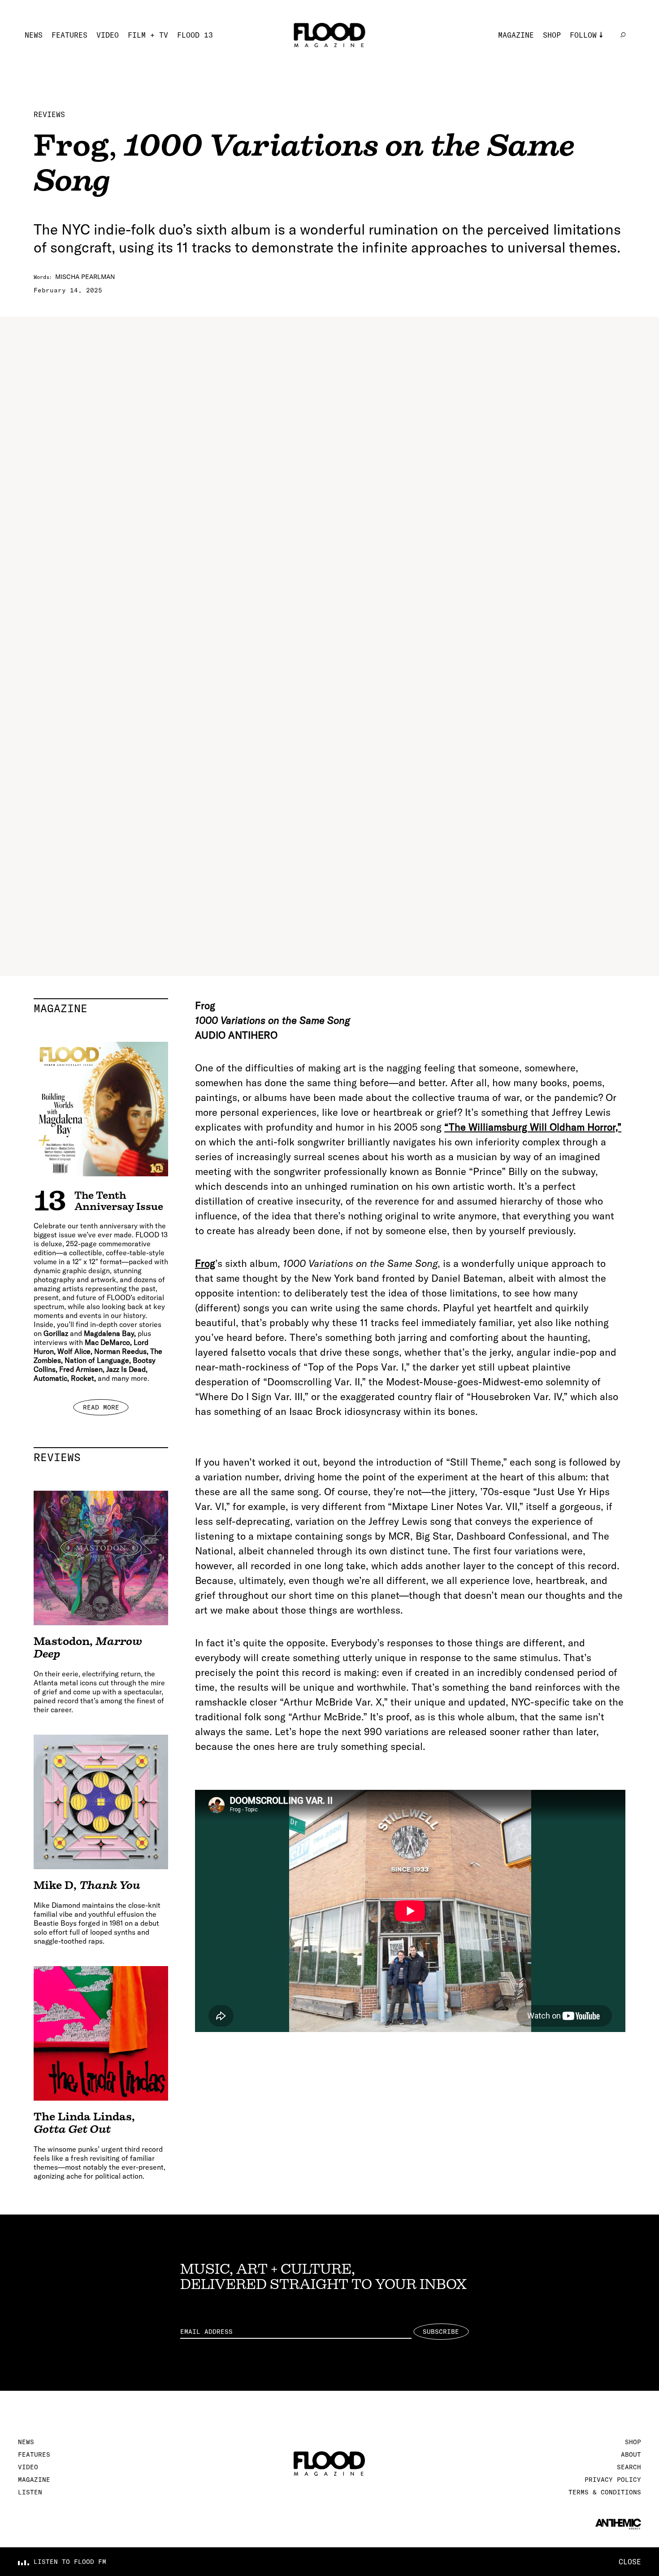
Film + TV (148, 35)
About (631, 2454)
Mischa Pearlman (85, 277)
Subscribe (441, 2332)
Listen (30, 2492)
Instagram (590, 48)
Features (69, 35)
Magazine (516, 35)
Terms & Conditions (605, 2492)
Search (629, 2467)
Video (108, 35)
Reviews (49, 114)
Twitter (585, 62)
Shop (552, 35)
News (34, 35)
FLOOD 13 (195, 35)
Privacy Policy (613, 2480)
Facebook (588, 75)
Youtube (585, 89)
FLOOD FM (588, 102)
